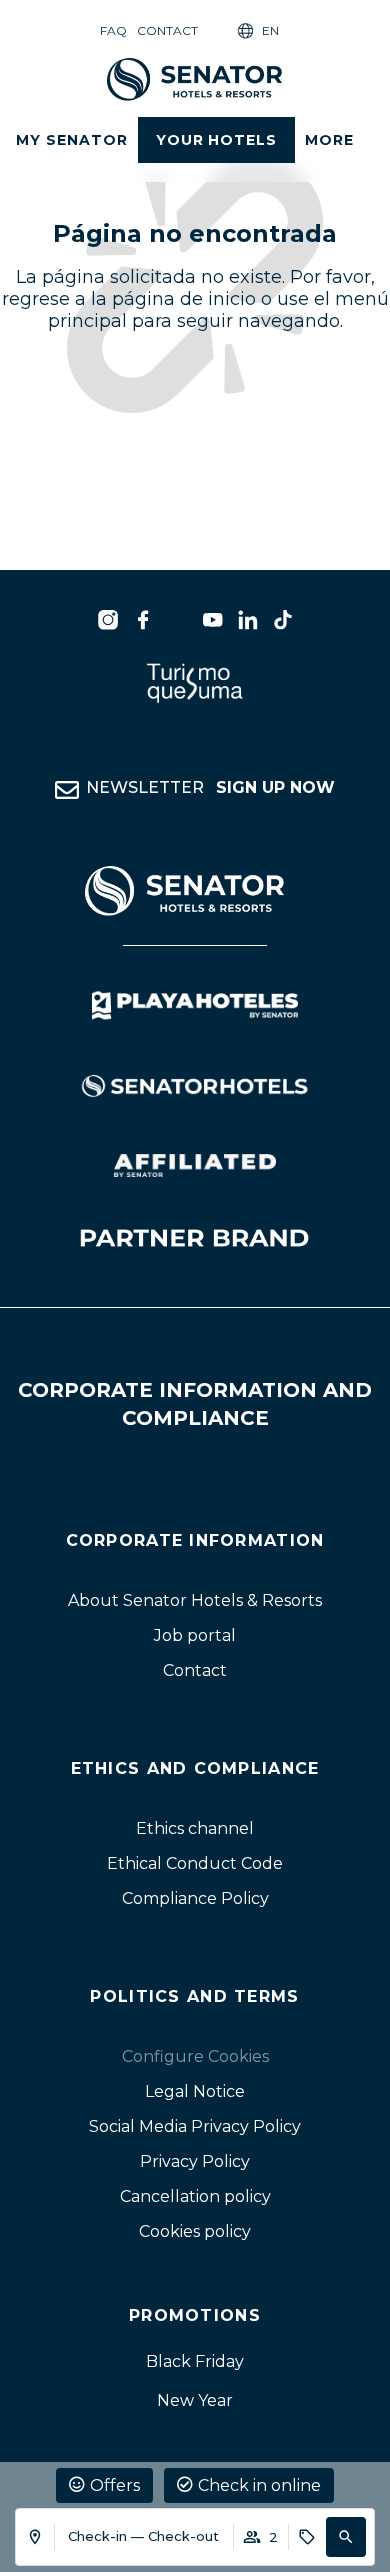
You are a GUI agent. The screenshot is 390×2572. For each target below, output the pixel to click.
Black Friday (195, 2361)
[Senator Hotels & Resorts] (108, 620)
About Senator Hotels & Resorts (195, 1600)
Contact (167, 30)
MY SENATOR (72, 140)
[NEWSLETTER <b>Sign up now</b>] (67, 790)
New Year (195, 2400)
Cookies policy (195, 2231)
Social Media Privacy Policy (195, 2126)
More (329, 140)
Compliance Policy (195, 1898)
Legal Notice (195, 2091)
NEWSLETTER (210, 787)
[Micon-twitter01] (178, 620)
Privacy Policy (195, 2161)
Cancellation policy (195, 2196)
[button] (346, 2537)
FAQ (113, 30)
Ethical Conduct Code (195, 1863)
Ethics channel (195, 1828)
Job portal (195, 1635)
